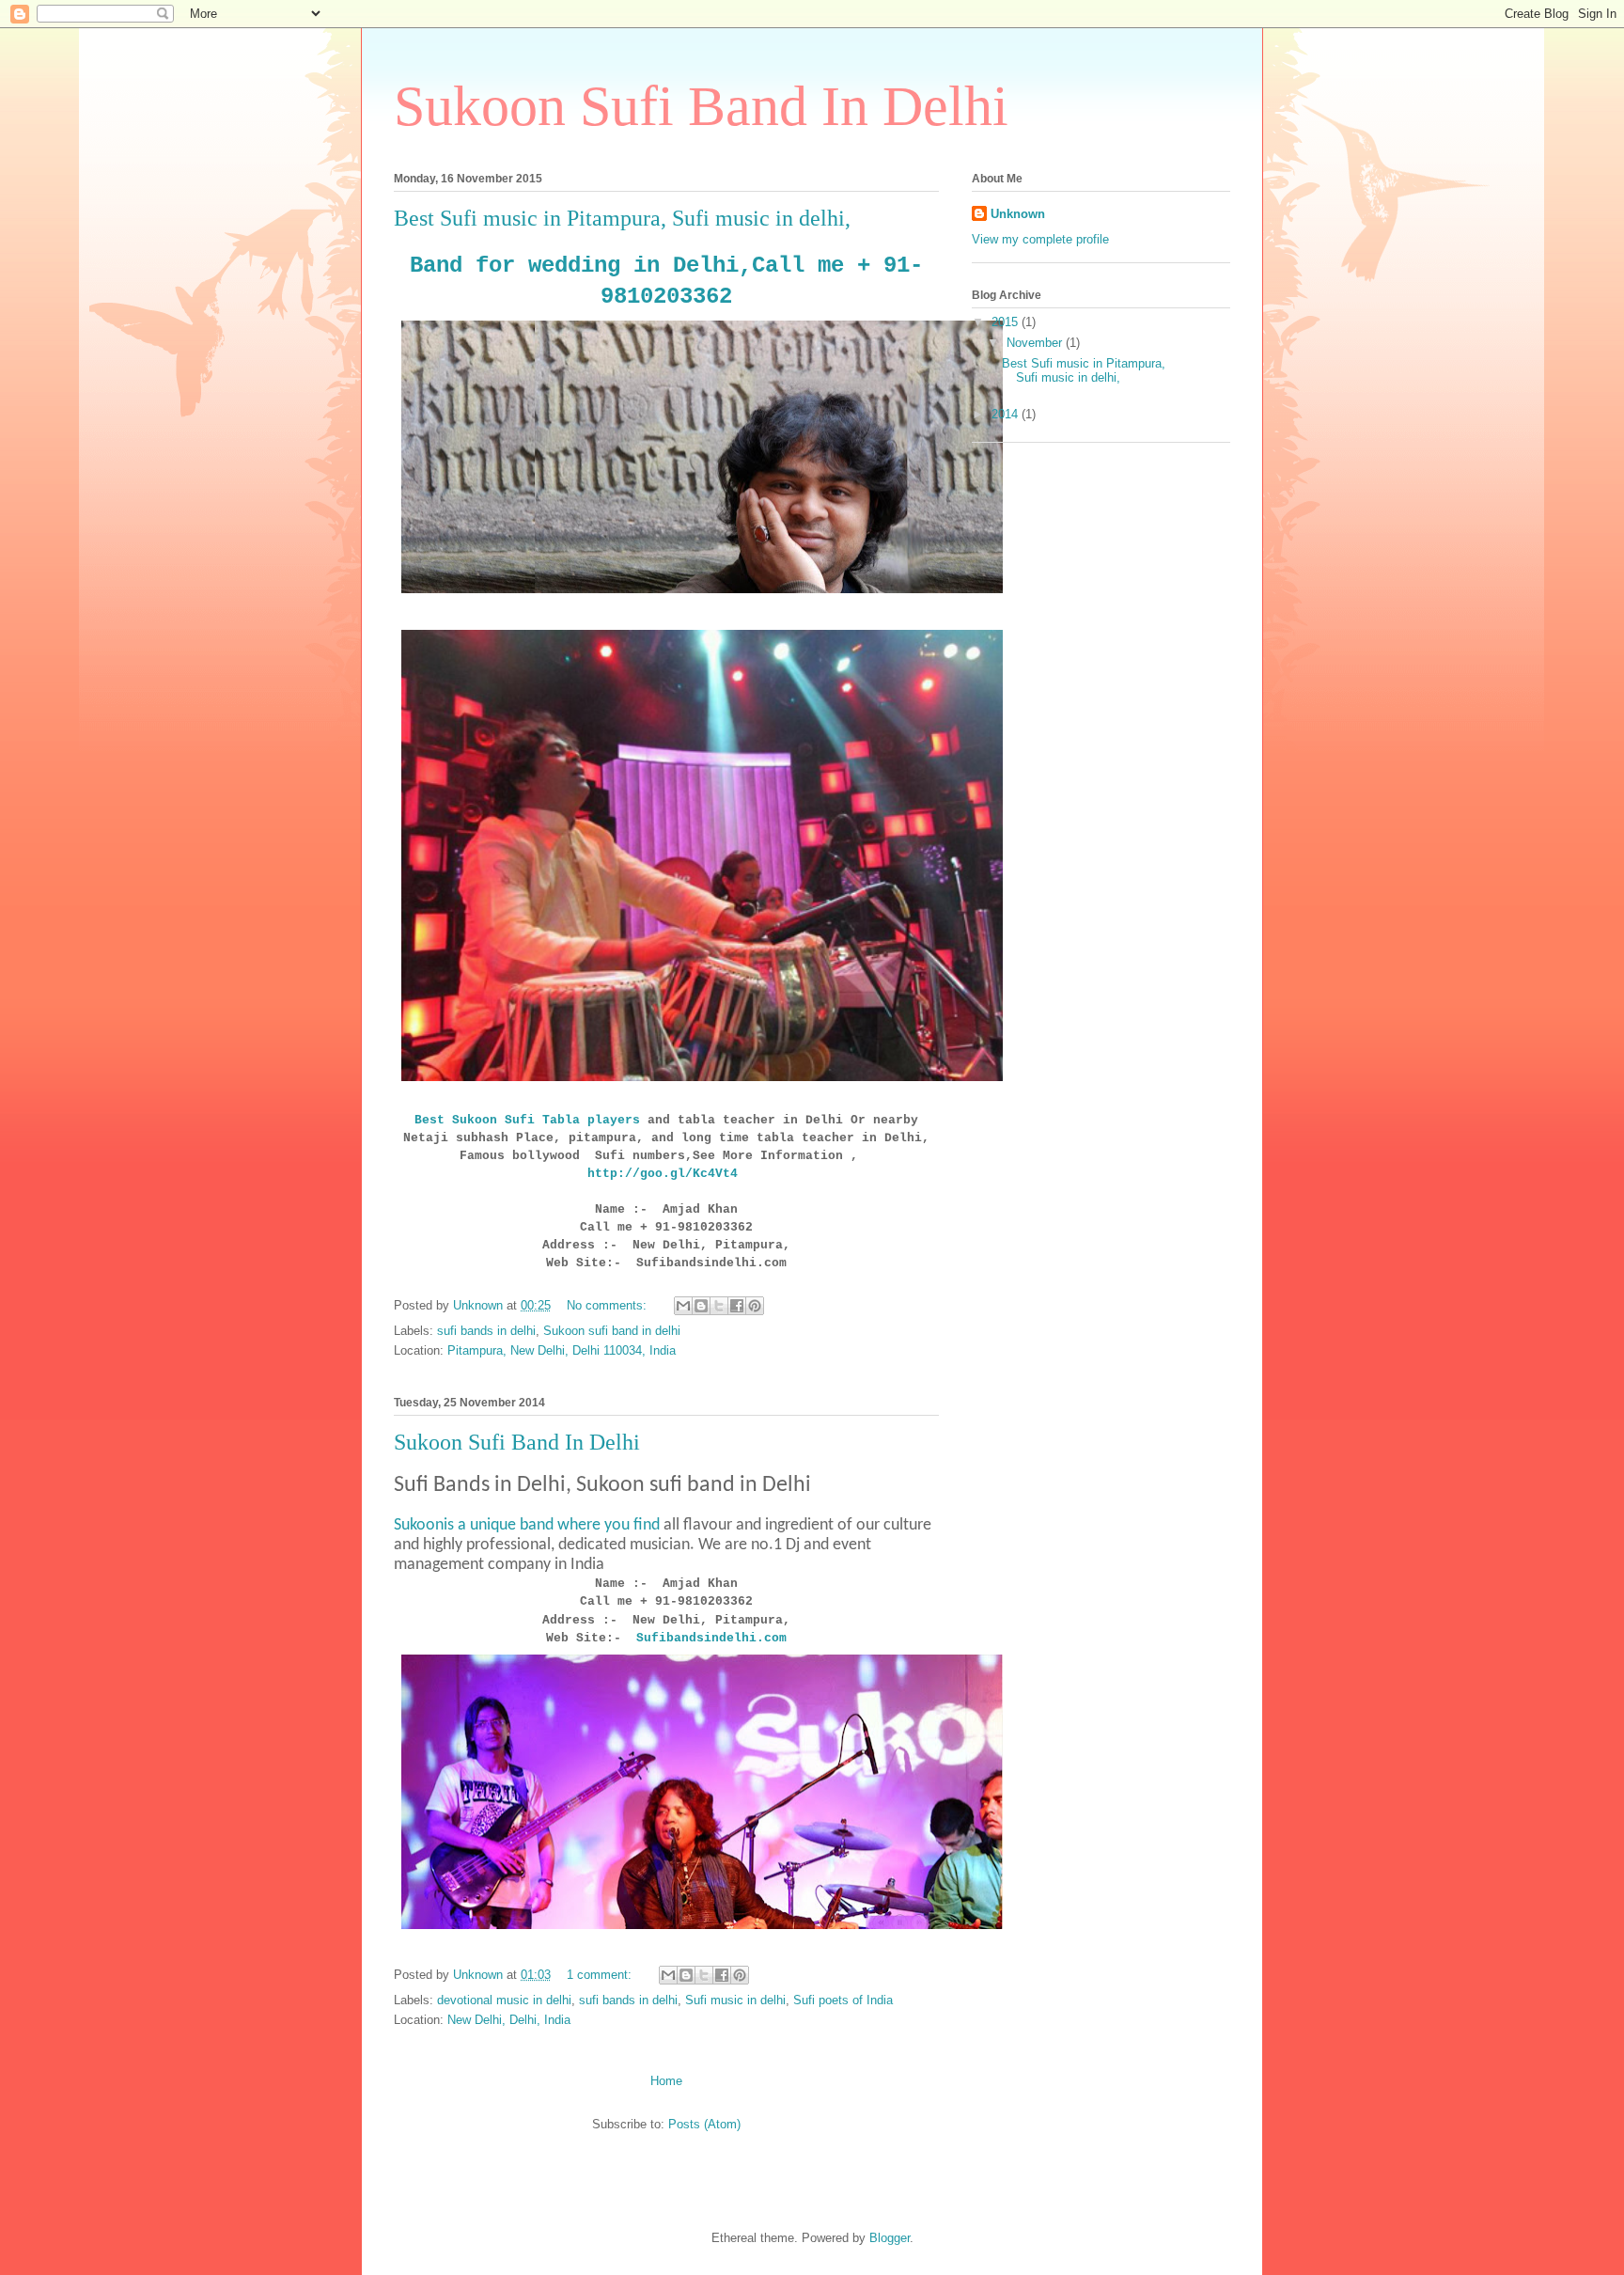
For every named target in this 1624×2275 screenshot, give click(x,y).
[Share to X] (719, 1306)
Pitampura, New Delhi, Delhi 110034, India (562, 1350)
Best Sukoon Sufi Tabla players (527, 1120)
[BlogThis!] (701, 1306)
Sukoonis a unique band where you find (527, 1525)
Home (666, 2081)
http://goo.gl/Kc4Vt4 (666, 1174)
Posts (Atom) (704, 2124)
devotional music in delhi (504, 2000)
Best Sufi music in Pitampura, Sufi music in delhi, (622, 218)
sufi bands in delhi (486, 1331)
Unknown (1018, 214)
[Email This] (683, 1306)
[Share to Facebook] (737, 1306)
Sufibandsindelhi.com (711, 1638)
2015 (1007, 322)
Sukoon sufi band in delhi (612, 1331)
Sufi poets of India (843, 2000)
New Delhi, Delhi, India (509, 2020)
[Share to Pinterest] (755, 1306)
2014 (1007, 414)
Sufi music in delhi (735, 2000)
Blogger (890, 2238)
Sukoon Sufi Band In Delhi (517, 1442)
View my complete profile (1040, 239)
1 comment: (601, 1975)
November (1036, 343)
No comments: (609, 1305)
